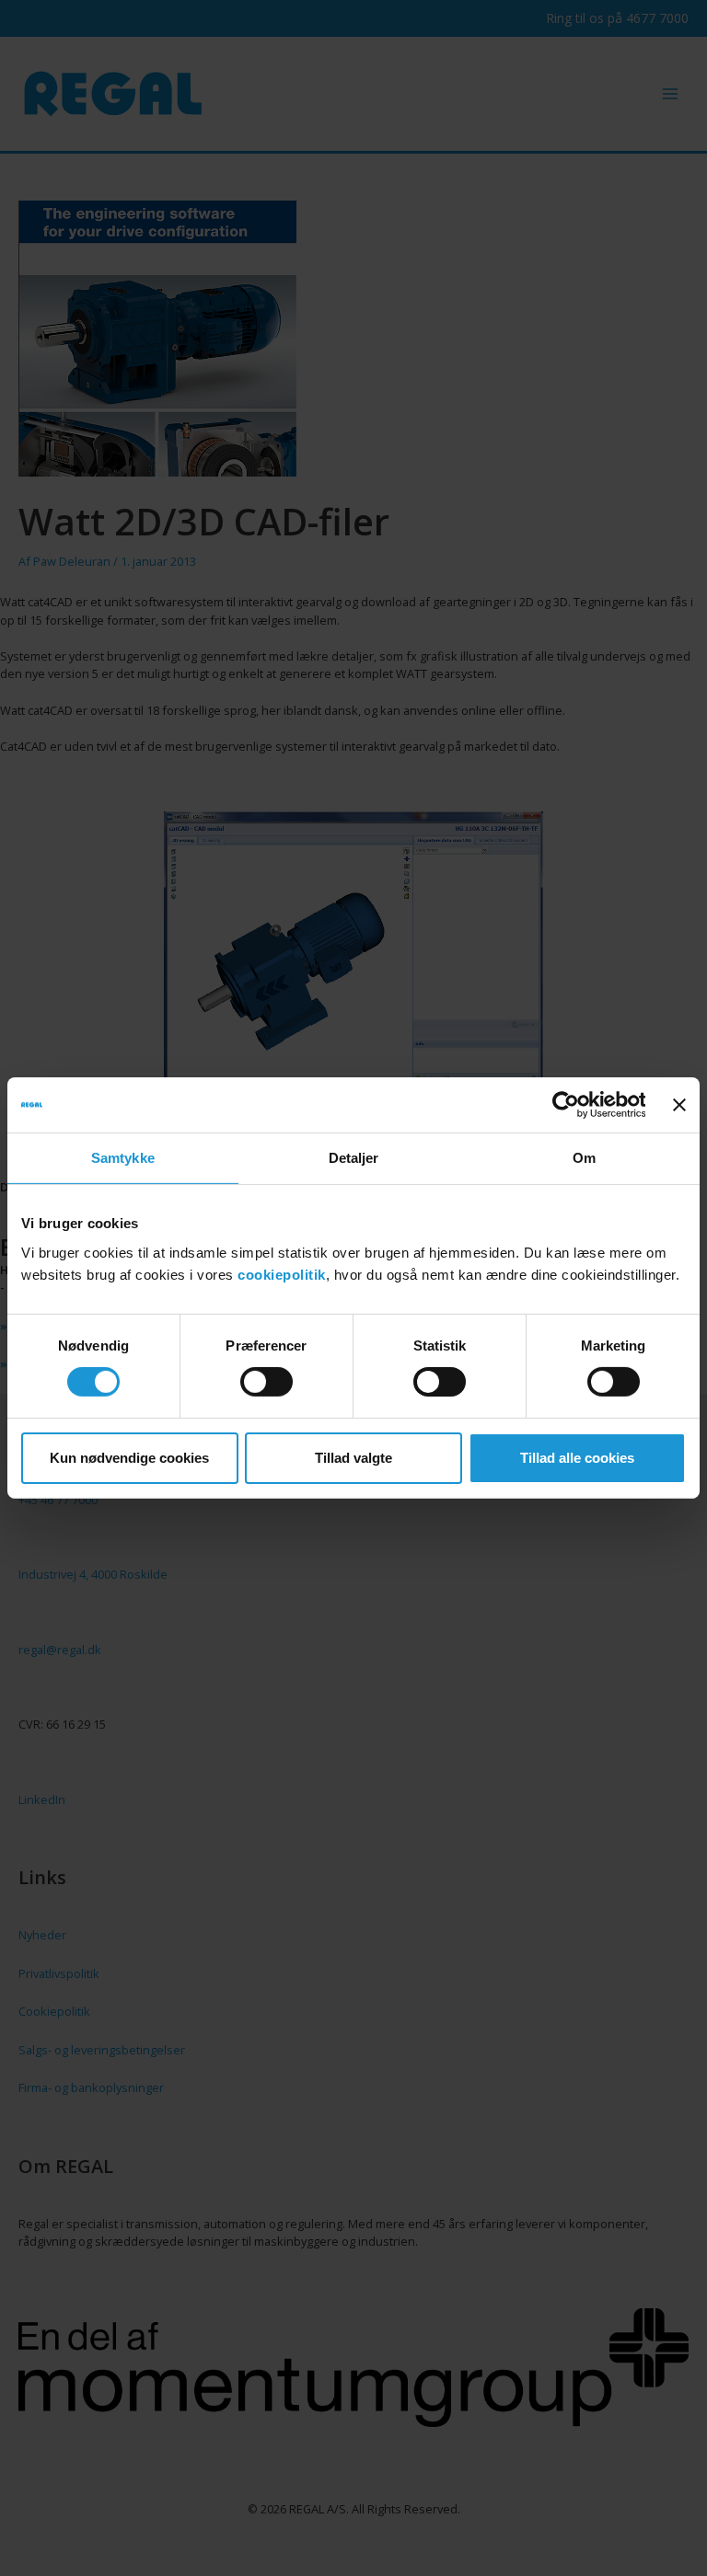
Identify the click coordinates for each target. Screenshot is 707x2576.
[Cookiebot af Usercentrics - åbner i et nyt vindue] (565, 1105)
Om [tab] (584, 1158)
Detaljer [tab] (354, 1158)
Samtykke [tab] (123, 1158)
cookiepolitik (282, 1274)
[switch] (267, 1382)
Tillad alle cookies (577, 1458)
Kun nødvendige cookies (129, 1458)
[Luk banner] (679, 1105)
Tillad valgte (353, 1458)
